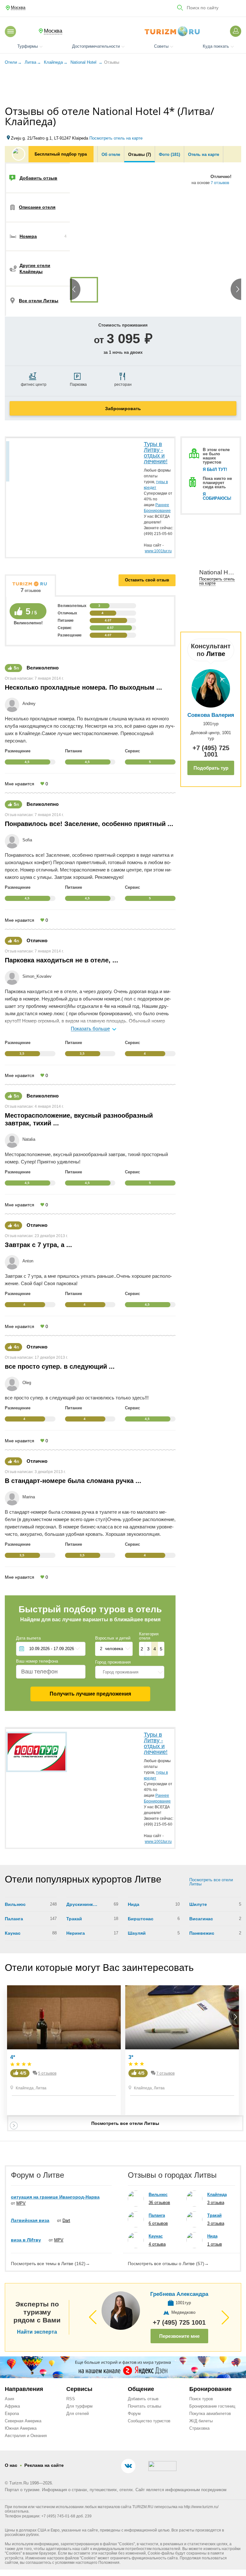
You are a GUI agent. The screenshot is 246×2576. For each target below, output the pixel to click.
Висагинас (201, 1919)
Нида (134, 1904)
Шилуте (198, 1904)
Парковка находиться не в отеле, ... (61, 960)
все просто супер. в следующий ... (60, 1366)
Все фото (97, 268)
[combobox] (130, 1672)
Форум (134, 2414)
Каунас (13, 1933)
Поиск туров (201, 2399)
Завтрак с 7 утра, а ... (38, 1245)
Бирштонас (141, 1919)
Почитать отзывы (144, 2406)
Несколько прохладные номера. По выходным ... (83, 687)
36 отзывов (159, 2203)
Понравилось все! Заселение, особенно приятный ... (89, 824)
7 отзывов (220, 183)
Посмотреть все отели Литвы (211, 1882)
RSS (71, 2399)
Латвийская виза (30, 2220)
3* (131, 2057)
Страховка (199, 2428)
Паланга (14, 1919)
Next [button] (234, 219)
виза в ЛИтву (26, 2240)
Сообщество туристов (149, 2421)
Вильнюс (15, 1904)
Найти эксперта (37, 2332)
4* (13, 2057)
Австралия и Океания (26, 2436)
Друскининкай (82, 1904)
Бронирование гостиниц (212, 2406)
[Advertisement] (123, 86)
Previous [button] (77, 219)
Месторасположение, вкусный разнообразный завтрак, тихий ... (79, 1119)
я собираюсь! (217, 496)
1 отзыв (215, 2244)
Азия (9, 2399)
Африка (12, 2406)
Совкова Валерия (211, 715)
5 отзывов (47, 2073)
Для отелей (78, 2414)
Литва (41, 2088)
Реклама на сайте (44, 2465)
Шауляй (137, 1933)
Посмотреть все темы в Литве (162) (50, 2264)
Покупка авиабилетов (210, 2414)
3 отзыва (216, 2203)
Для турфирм (79, 2406)
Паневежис (202, 1933)
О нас (11, 2465)
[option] (84, 290)
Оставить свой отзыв (147, 580)
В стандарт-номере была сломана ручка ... (73, 1481)
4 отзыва (157, 2244)
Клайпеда (25, 2088)
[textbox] (130, 1672)
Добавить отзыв (143, 2399)
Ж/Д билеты (201, 2421)
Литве (216, 654)
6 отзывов (158, 2223)
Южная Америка (21, 2428)
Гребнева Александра (179, 2294)
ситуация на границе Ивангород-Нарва (55, 2197)
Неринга (76, 1933)
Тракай (74, 1919)
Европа (12, 2414)
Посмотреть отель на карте (116, 138)
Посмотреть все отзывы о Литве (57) (168, 2264)
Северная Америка (23, 2421)
